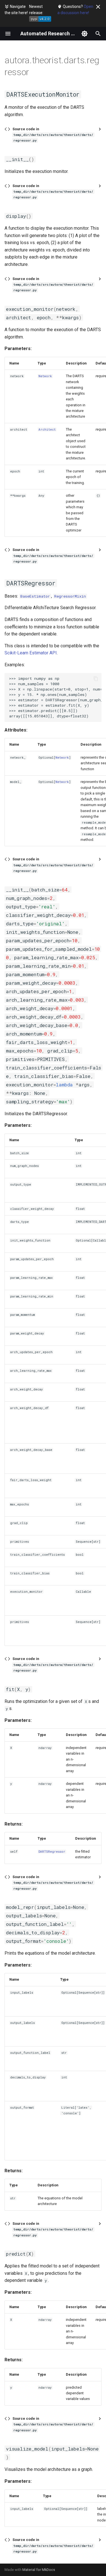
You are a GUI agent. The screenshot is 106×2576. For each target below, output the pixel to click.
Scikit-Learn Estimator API (31, 653)
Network (45, 376)
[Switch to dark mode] (85, 34)
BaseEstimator (35, 596)
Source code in (53, 135)
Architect (47, 429)
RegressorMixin (70, 596)
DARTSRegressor (52, 1852)
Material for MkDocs (39, 2570)
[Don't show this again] (98, 7)
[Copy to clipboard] (96, 679)
